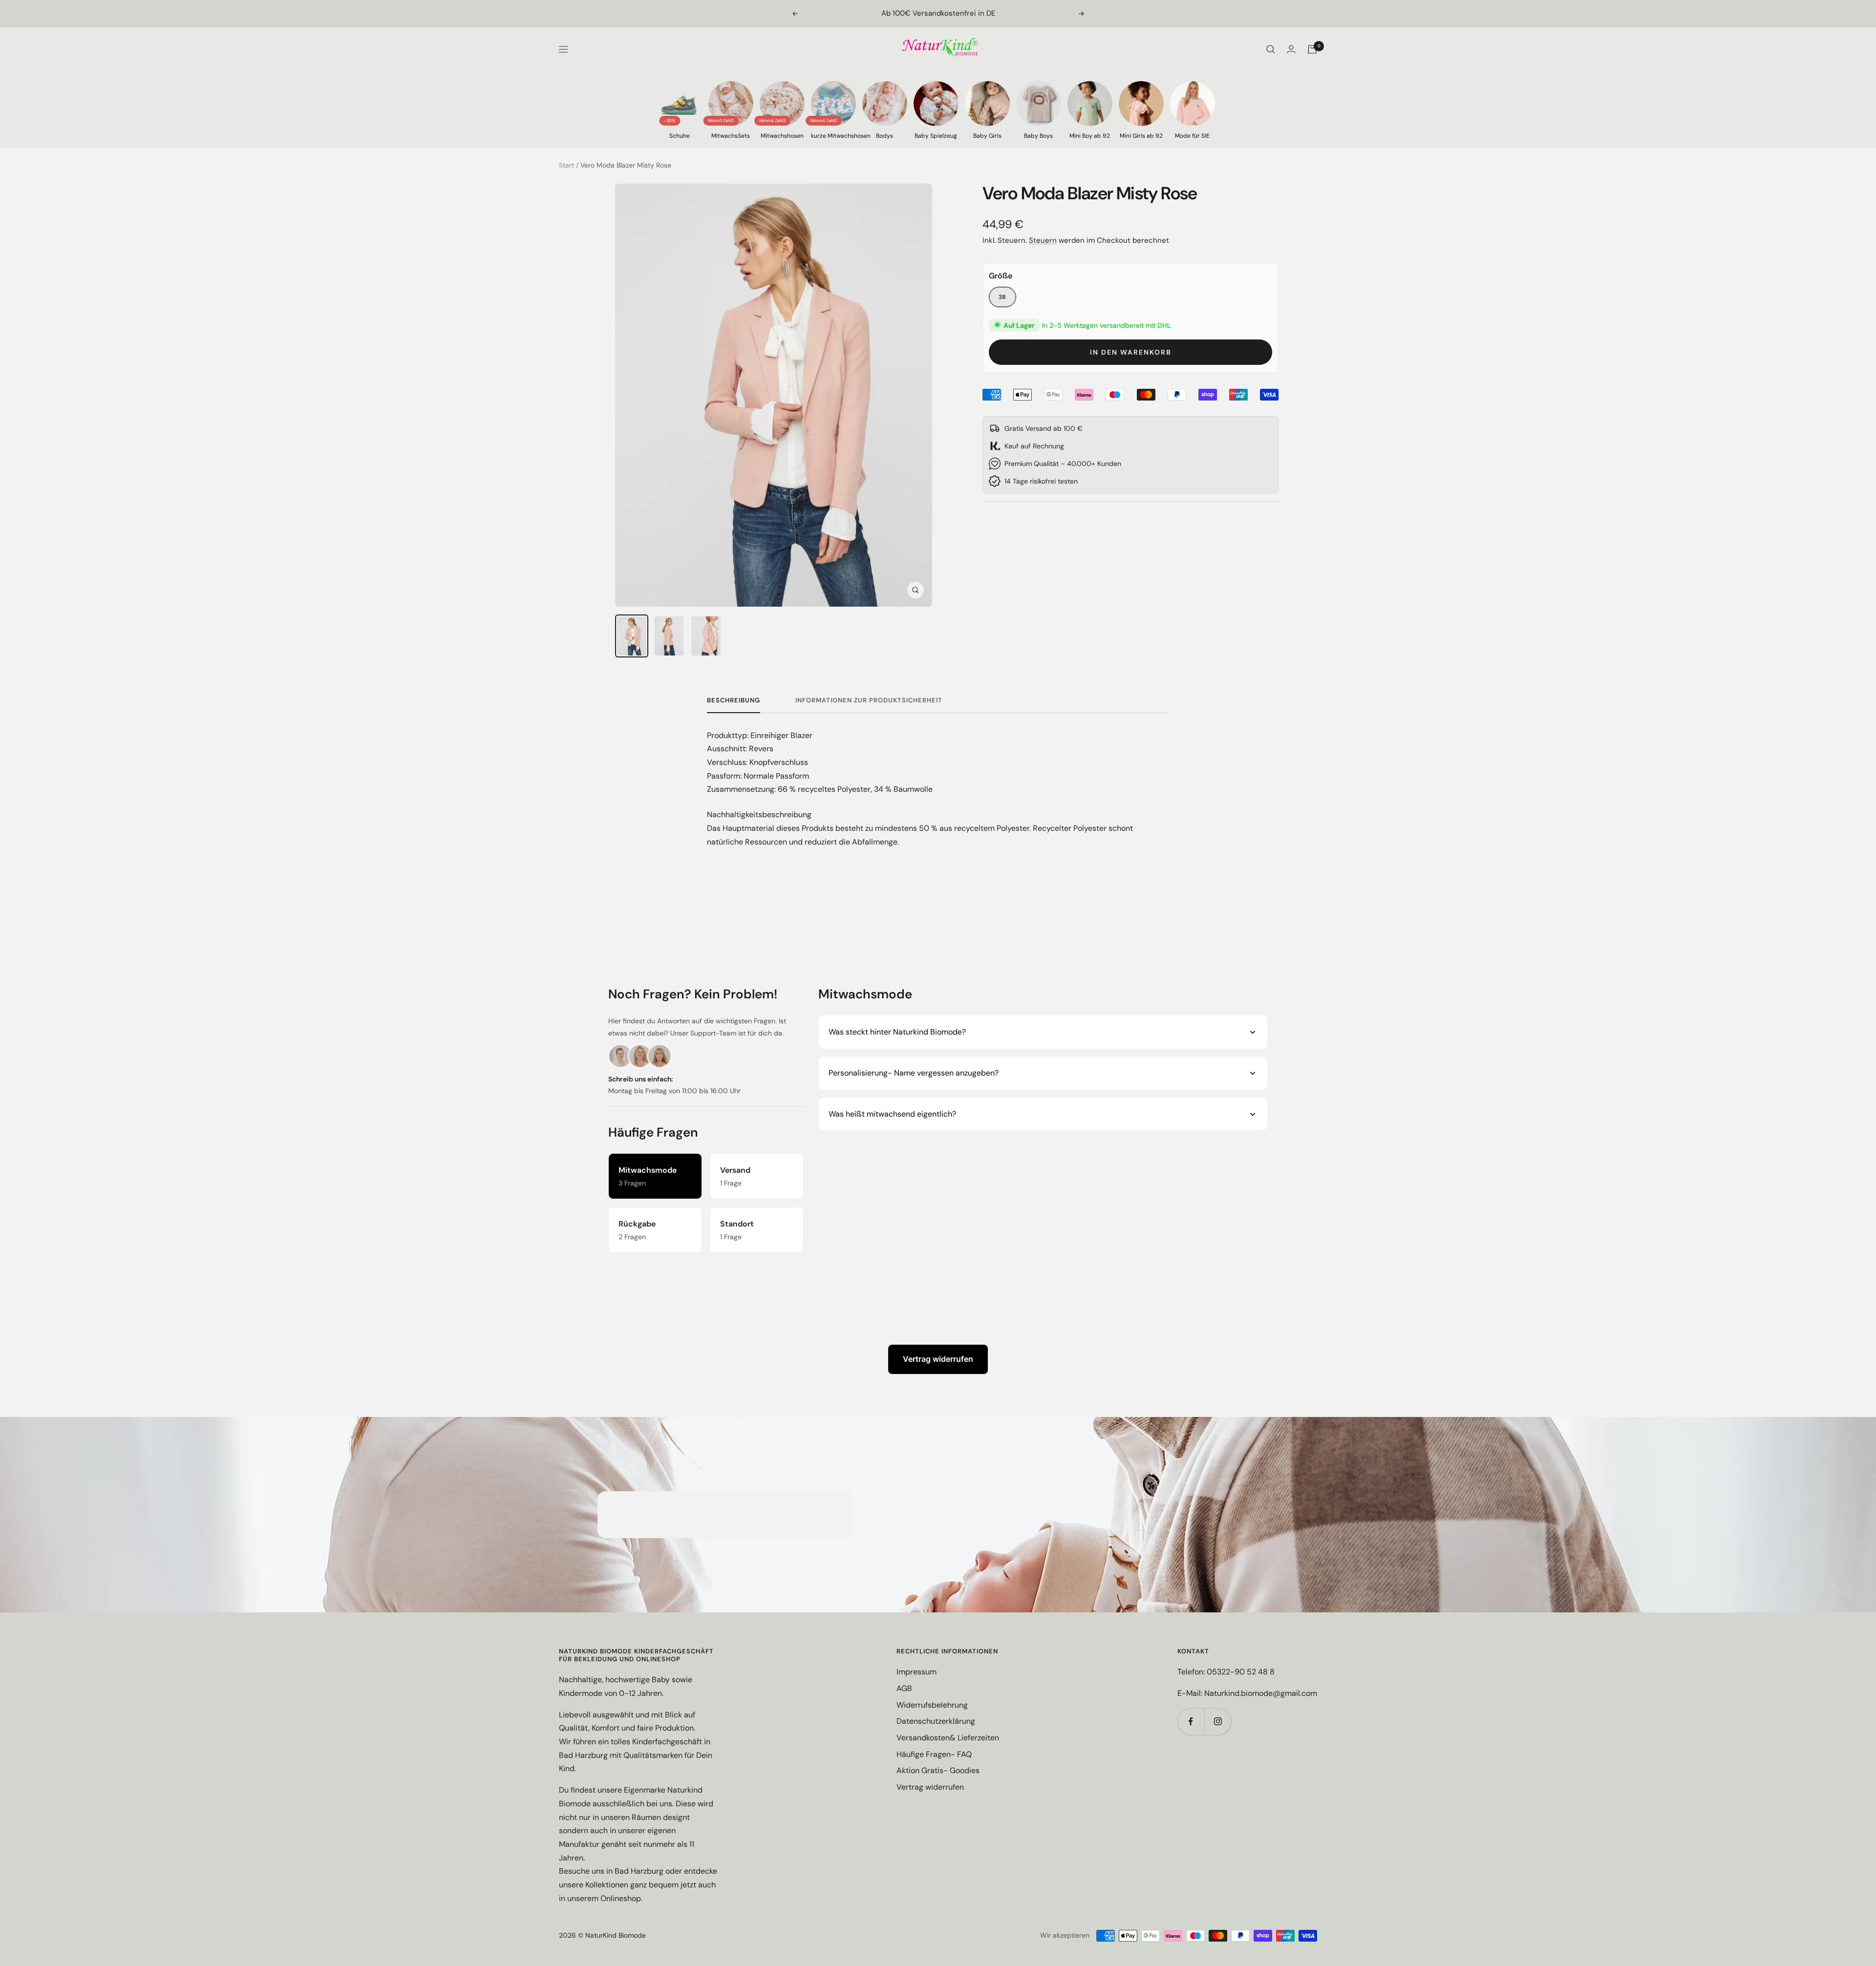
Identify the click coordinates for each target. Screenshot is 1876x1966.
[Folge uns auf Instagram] (1218, 1722)
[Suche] (1271, 49)
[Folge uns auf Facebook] (1191, 1722)
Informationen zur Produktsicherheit (869, 700)
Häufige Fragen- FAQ (934, 1754)
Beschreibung (734, 700)
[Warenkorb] (1312, 49)
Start (566, 165)
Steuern (1043, 240)
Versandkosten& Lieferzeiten (948, 1738)
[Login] (1291, 49)
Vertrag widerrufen (938, 1359)
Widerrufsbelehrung (932, 1705)
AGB (904, 1688)
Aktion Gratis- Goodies (938, 1770)
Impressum (917, 1672)
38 (1002, 297)
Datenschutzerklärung (936, 1721)
